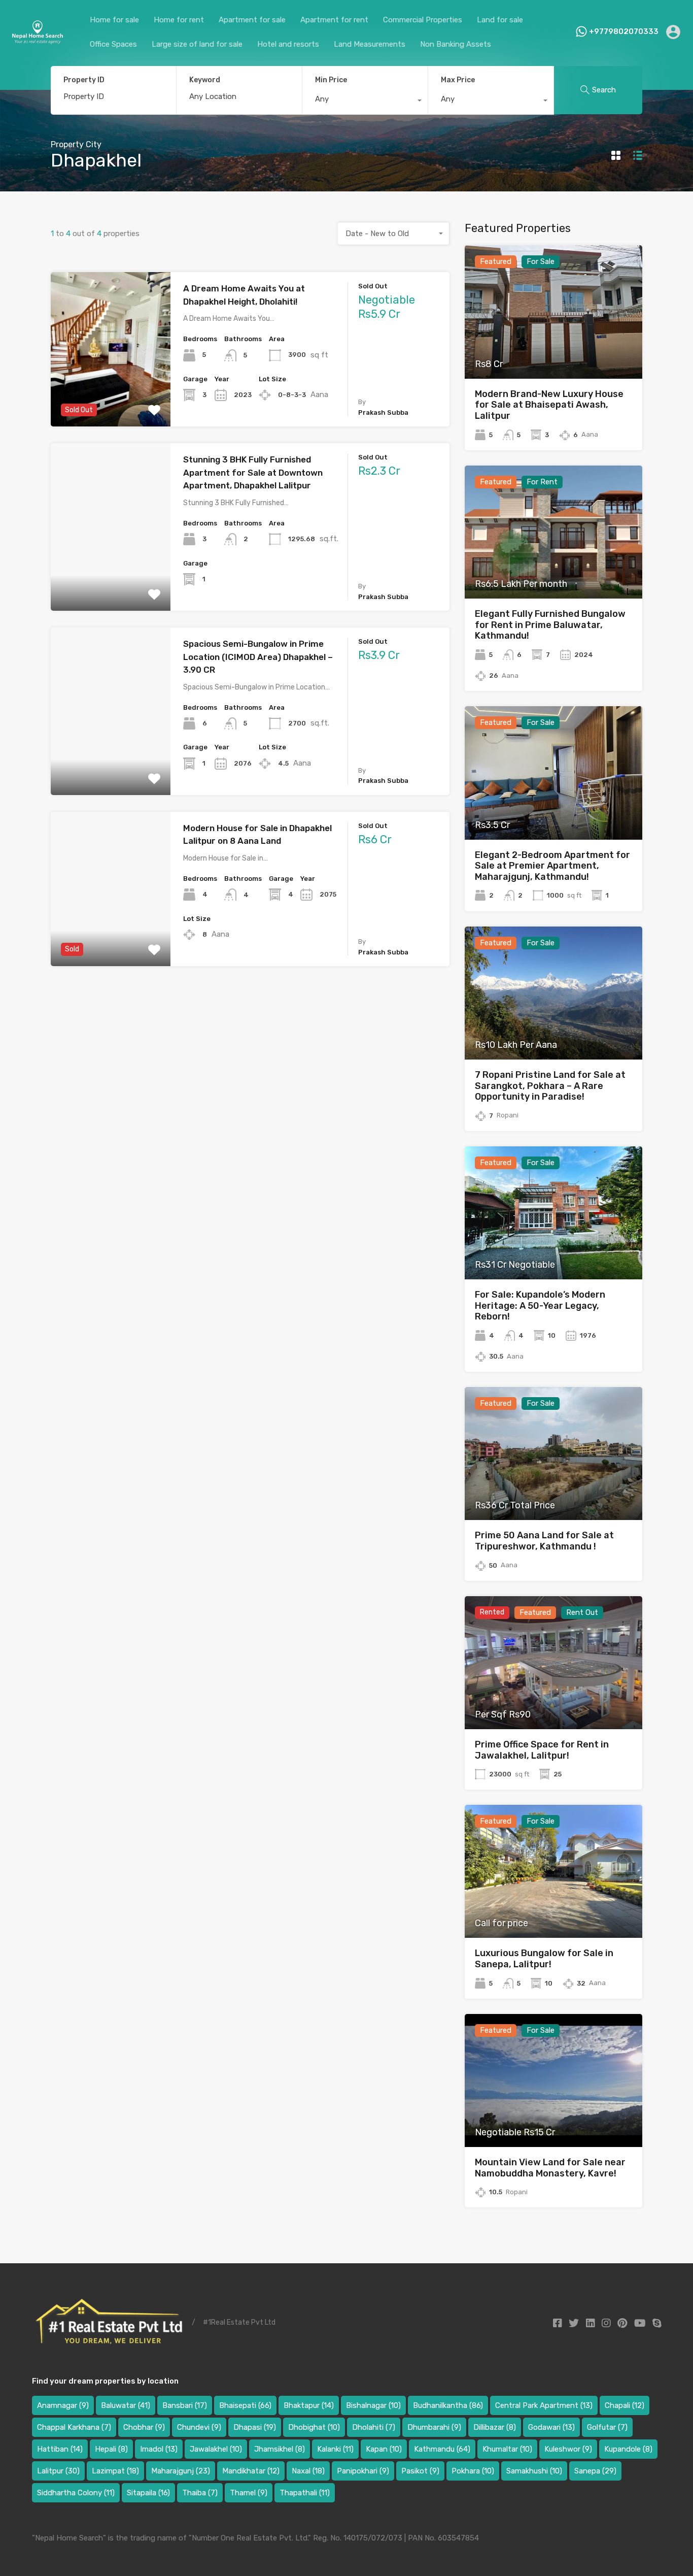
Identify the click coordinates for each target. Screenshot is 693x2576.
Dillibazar (495, 2427)
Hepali (111, 2449)
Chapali (625, 2405)
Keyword (205, 80)
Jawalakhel (216, 2449)
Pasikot (420, 2471)
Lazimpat (115, 2471)
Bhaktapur (309, 2405)
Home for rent (179, 20)
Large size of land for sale (197, 44)
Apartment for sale (252, 20)
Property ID (84, 80)
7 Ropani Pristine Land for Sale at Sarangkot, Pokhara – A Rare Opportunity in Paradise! (550, 1086)
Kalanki (335, 2449)
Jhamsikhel (280, 2449)
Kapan (384, 2449)
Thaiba (200, 2493)
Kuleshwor (568, 2449)
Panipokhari (363, 2471)
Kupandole (628, 2449)
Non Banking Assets (456, 44)
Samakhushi (534, 2471)
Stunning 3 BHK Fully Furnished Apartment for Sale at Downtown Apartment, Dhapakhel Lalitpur (253, 472)
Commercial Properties (423, 20)
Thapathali (305, 2493)
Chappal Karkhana (74, 2427)
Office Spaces (113, 44)
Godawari (551, 2427)
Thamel (249, 2493)
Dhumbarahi (434, 2427)
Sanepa (595, 2471)
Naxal (308, 2471)
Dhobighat (314, 2427)
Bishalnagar (373, 2405)
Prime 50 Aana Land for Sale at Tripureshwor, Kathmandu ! (544, 1541)
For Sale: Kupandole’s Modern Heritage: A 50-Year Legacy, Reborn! (540, 1306)
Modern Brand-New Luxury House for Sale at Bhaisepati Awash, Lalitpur (549, 405)
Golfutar (607, 2427)
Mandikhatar (251, 2471)
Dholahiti (374, 2427)
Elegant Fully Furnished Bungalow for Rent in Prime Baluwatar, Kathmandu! (550, 625)
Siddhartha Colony (76, 2493)
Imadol (159, 2449)
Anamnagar (63, 2405)
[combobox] (365, 102)
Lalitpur (58, 2471)
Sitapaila (148, 2493)
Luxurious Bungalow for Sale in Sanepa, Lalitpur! (544, 1959)
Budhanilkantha (448, 2405)
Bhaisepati (245, 2405)
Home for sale (114, 20)
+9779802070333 (624, 31)
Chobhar (144, 2427)
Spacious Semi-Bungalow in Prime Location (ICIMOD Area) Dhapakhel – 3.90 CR (258, 657)
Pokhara (473, 2471)
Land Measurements (370, 44)
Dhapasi (255, 2427)
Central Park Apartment (544, 2405)
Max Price (458, 80)
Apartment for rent (334, 20)
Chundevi (199, 2427)
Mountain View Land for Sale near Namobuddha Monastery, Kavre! (550, 2168)
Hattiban (60, 2449)
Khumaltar (507, 2449)
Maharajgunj (181, 2471)
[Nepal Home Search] (37, 40)
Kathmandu (442, 2449)
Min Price (331, 80)
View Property (110, 396)
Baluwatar (126, 2405)
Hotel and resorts (288, 44)
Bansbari (185, 2405)
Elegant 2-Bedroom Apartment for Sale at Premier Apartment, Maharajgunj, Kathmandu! (552, 866)
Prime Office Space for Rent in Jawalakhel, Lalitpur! (542, 1750)
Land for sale (500, 20)
